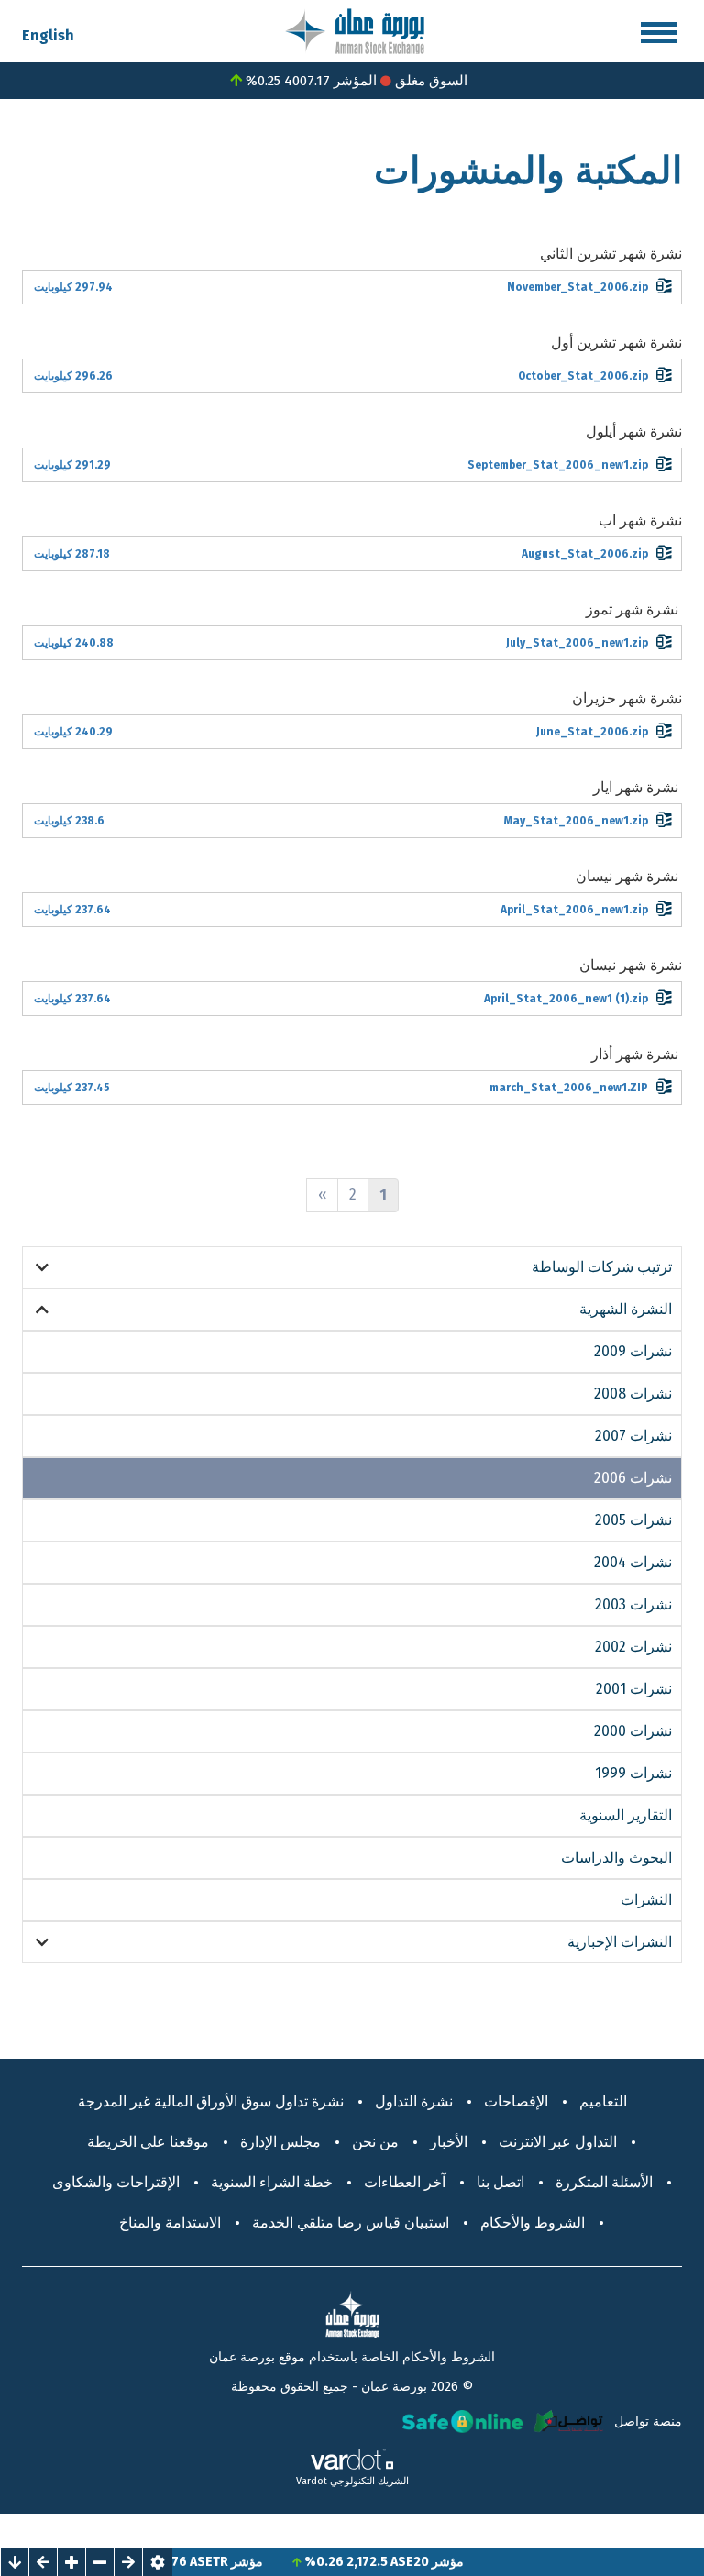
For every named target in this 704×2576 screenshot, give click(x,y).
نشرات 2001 (634, 1689)
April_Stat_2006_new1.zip (574, 910)
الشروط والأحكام (533, 2222)
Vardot (312, 2481)
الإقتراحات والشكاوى (116, 2182)
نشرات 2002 (633, 1647)
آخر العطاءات (405, 2182)
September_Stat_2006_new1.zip (558, 465)
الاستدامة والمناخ (170, 2222)
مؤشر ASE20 (453, 2562)
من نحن (375, 2142)
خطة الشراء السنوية (272, 2182)
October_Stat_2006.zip (583, 376)
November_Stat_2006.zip (577, 287)
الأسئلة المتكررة (604, 2182)
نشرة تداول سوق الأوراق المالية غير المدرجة (211, 2101)
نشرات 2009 (633, 1351)
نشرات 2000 (633, 1731)
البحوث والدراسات (616, 1857)
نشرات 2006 (633, 1478)
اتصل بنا (500, 2182)
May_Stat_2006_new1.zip (576, 821)
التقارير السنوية (626, 1815)
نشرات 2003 (633, 1604)
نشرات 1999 (633, 1773)
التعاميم (603, 2101)
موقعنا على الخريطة (148, 2142)
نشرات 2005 (633, 1520)
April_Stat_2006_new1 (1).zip (566, 999)
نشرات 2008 (633, 1393)
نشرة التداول (414, 2101)
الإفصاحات (516, 2101)
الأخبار (449, 2142)
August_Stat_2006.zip (585, 554)
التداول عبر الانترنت (558, 2142)
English (48, 35)
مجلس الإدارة (280, 2142)
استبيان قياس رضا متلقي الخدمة (351, 2222)
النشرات (646, 1900)
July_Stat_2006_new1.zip (577, 643)
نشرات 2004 (633, 1562)
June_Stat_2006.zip (592, 732)
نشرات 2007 (633, 1436)
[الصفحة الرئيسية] (355, 30)
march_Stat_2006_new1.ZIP (569, 1088)
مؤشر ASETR (252, 2562)
